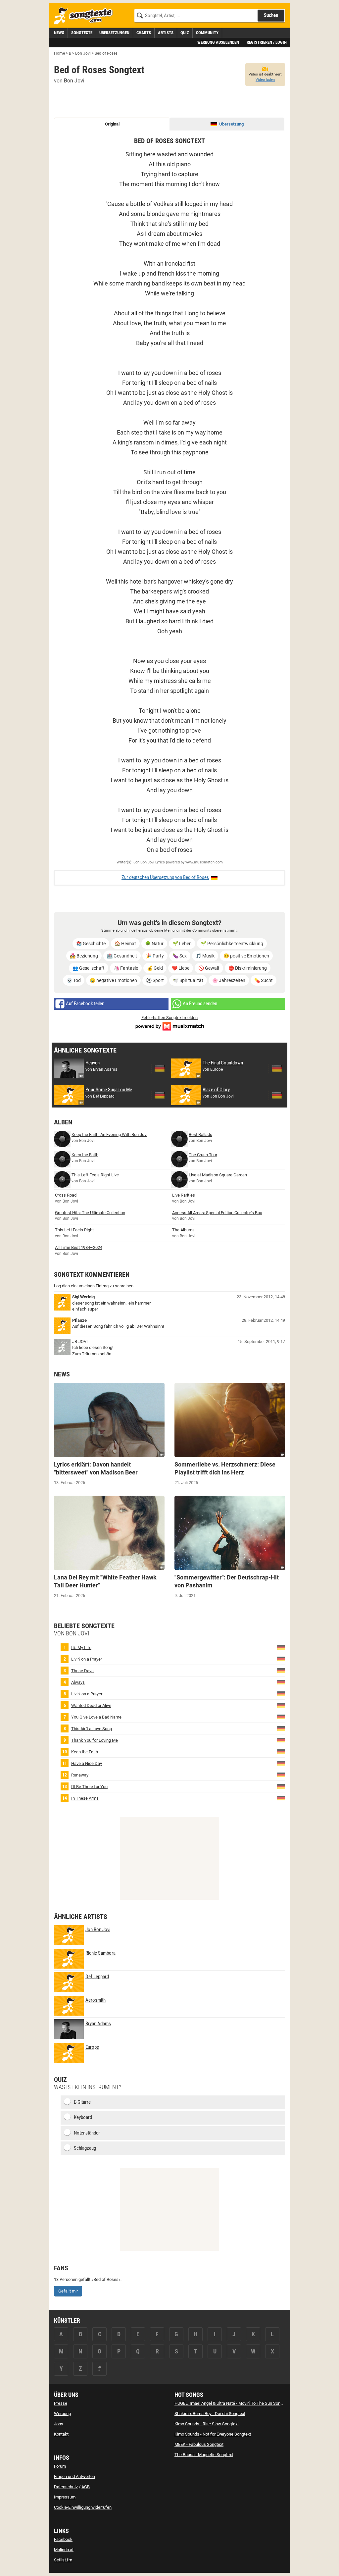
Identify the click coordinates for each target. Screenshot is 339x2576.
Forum (60, 2466)
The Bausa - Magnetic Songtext (204, 2455)
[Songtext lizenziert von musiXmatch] (169, 1026)
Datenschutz (66, 2487)
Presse (61, 2403)
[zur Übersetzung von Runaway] (281, 1774)
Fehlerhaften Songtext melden (169, 1018)
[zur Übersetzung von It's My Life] (281, 1647)
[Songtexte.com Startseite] (85, 16)
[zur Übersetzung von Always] (281, 1682)
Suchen (271, 15)
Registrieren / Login (267, 42)
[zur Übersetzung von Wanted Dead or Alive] (281, 1705)
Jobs (59, 2424)
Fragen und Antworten (74, 2476)
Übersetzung (231, 124)
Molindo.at (64, 2550)
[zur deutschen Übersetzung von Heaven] (160, 1068)
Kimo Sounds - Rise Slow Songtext (207, 2424)
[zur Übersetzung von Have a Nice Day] (281, 1763)
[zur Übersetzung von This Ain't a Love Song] (281, 1728)
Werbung (62, 2414)
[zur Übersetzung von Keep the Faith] (281, 1751)
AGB (86, 2487)
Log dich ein (65, 1286)
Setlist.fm (63, 2560)
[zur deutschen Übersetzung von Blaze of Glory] (277, 1095)
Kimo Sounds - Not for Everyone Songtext (213, 2434)
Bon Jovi (74, 81)
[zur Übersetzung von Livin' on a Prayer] (281, 1658)
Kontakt (61, 2434)
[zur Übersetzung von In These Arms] (281, 1798)
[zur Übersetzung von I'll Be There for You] (281, 1786)
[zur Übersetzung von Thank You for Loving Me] (281, 1740)
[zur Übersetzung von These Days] (281, 1670)
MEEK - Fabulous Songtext (199, 2444)
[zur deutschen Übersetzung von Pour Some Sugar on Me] (160, 1095)
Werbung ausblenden (218, 42)
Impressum (65, 2497)
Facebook (63, 2539)
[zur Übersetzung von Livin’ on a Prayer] (281, 1693)
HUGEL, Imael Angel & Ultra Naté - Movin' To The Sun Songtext (232, 2403)
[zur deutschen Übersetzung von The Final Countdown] (277, 1068)
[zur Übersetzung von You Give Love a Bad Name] (281, 1716)
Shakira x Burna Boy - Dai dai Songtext (210, 2414)
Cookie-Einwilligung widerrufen (83, 2507)
